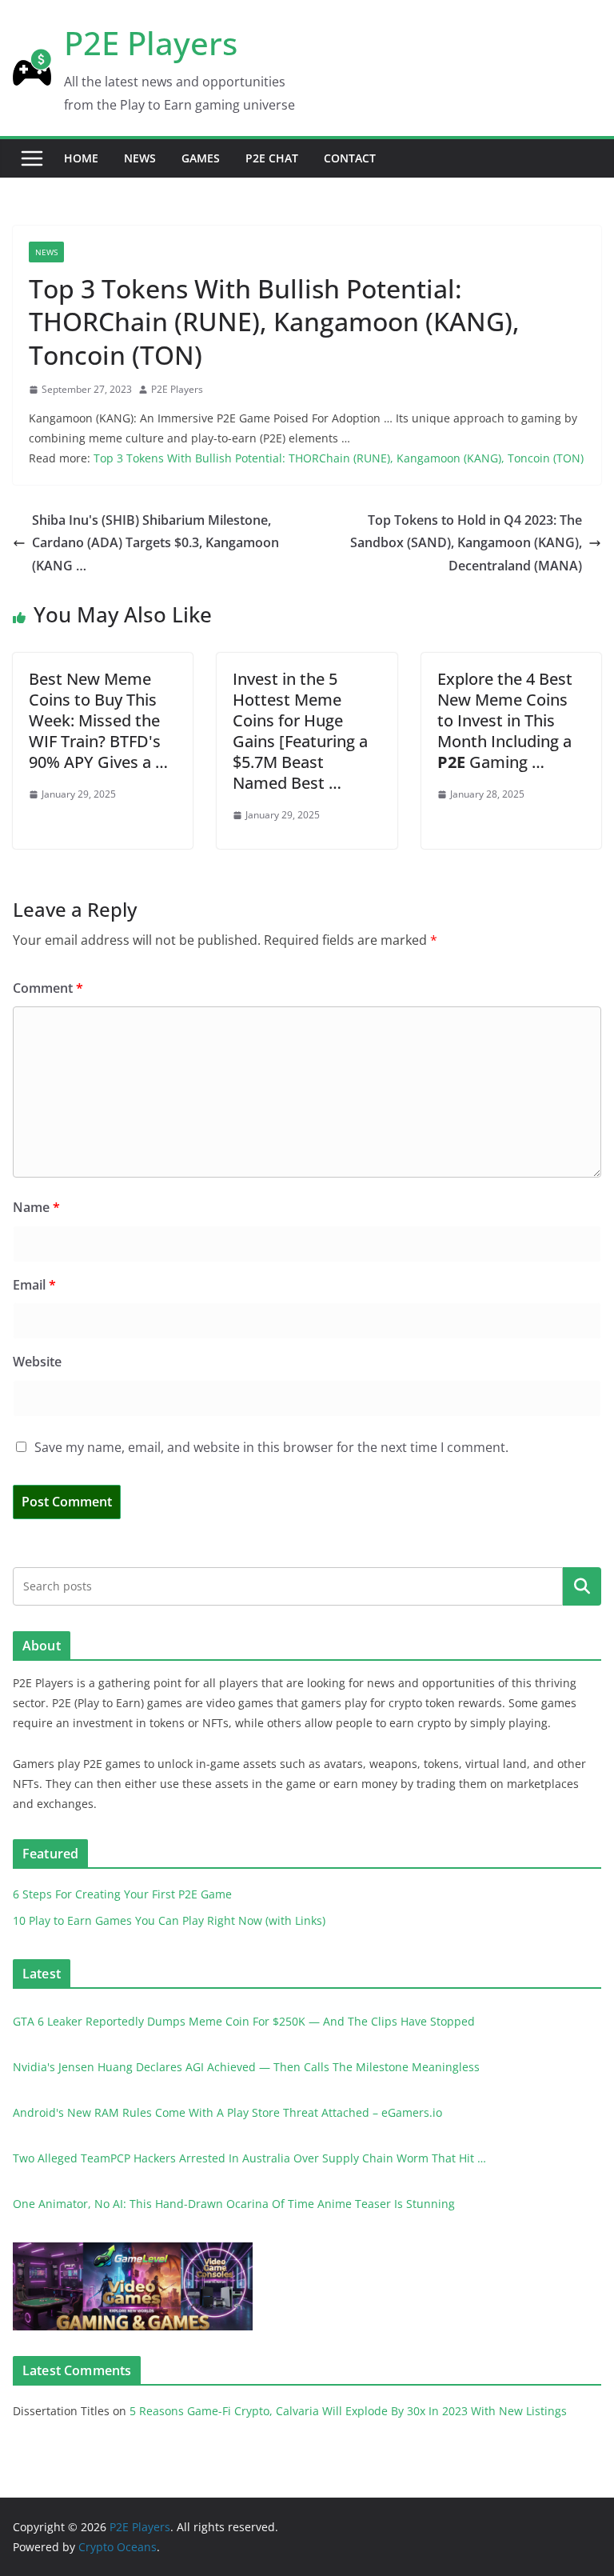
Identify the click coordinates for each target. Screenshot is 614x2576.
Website (37, 1362)
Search (582, 1586)
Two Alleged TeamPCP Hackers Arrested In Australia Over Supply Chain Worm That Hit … (249, 2158)
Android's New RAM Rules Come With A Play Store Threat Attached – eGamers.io (227, 2112)
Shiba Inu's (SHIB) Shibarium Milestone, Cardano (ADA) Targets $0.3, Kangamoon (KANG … (155, 543)
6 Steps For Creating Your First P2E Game (122, 1894)
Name (36, 1207)
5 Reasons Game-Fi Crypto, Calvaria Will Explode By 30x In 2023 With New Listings (348, 2411)
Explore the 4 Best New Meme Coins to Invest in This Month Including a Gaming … (505, 720)
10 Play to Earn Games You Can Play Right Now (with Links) (169, 1920)
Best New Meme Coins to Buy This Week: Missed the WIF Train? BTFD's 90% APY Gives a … (98, 720)
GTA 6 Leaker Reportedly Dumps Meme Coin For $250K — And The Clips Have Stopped (244, 2021)
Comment (48, 988)
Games (201, 158)
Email (34, 1285)
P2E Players (151, 43)
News (140, 158)
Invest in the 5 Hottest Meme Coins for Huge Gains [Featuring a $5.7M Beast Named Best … (300, 731)
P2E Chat (272, 158)
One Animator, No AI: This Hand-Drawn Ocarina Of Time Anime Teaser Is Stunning (234, 2204)
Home (81, 158)
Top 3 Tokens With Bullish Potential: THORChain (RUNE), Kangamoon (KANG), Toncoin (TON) (339, 458)
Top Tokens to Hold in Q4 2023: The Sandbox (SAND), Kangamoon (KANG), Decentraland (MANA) (466, 543)
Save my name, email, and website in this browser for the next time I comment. (271, 1447)
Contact (350, 158)
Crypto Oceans (118, 2547)
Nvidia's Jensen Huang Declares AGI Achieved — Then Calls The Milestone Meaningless (246, 2067)
